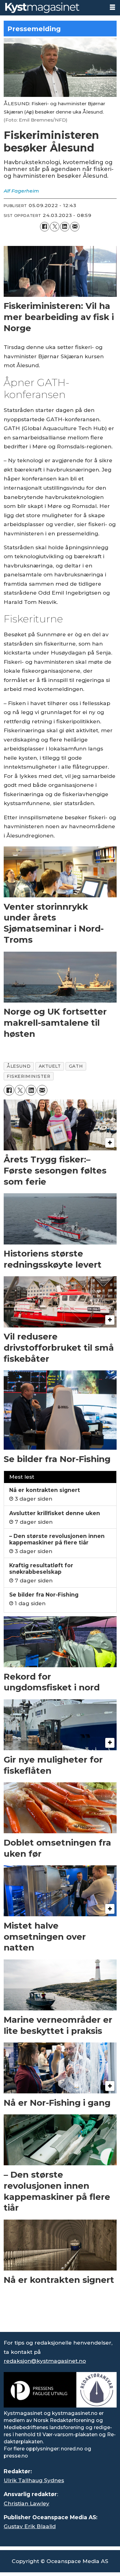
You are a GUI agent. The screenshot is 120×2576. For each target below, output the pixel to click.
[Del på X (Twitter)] (55, 227)
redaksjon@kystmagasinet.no (45, 2361)
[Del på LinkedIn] (65, 227)
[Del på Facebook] (45, 227)
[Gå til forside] (52, 8)
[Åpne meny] (112, 7)
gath (76, 1066)
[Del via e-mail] (75, 227)
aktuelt (50, 1066)
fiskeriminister (28, 1076)
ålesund (19, 1066)
